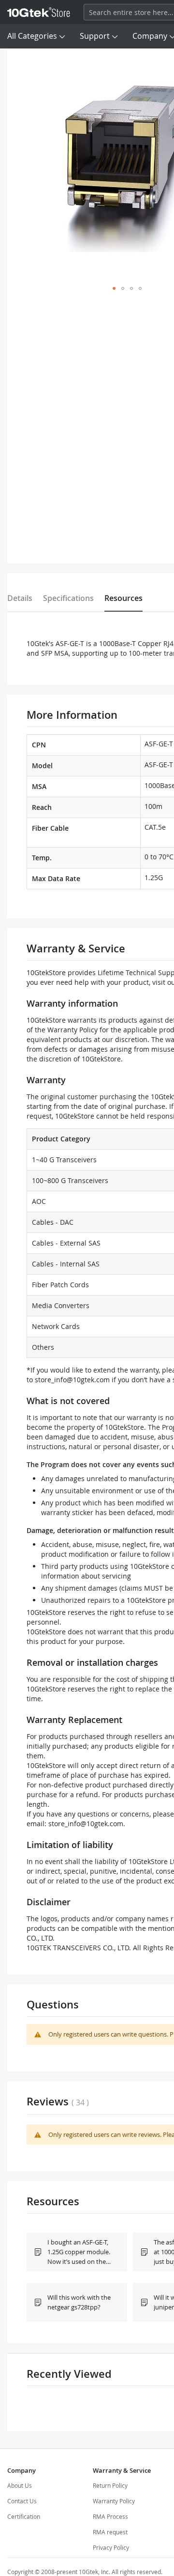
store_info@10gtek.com (72, 1380)
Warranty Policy (114, 2501)
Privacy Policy (111, 2547)
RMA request (110, 2532)
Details (20, 598)
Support (95, 36)
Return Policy (110, 2485)
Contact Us (22, 2501)
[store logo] (39, 12)
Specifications (68, 598)
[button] (114, 288)
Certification (24, 2516)
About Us (20, 2485)
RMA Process (110, 2516)
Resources (123, 598)
